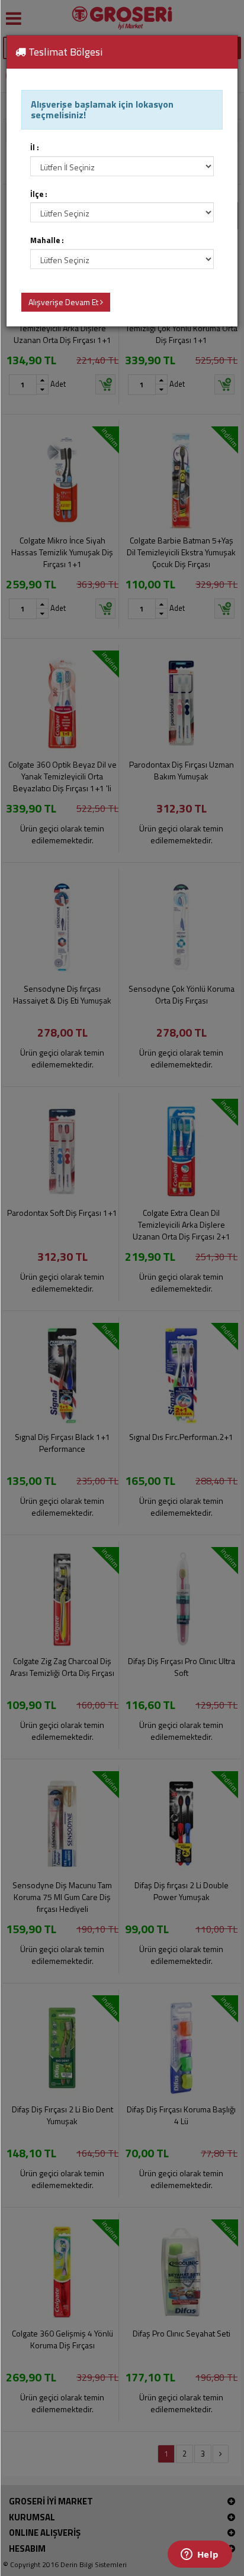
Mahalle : (47, 240)
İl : (35, 148)
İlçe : (39, 194)
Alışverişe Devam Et (64, 302)
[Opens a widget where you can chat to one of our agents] (200, 2555)
